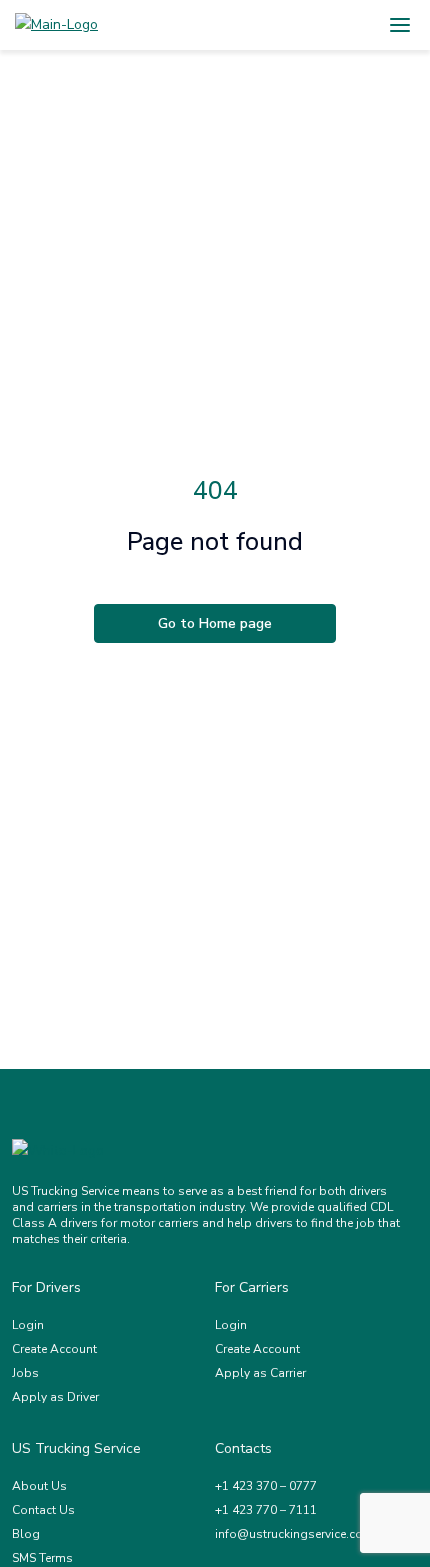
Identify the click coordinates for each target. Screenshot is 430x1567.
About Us (39, 1486)
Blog (26, 1534)
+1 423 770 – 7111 (266, 1510)
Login (28, 1325)
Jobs (25, 1373)
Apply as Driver (55, 1397)
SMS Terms (42, 1558)
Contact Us (43, 1510)
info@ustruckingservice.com (294, 1534)
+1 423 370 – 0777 (266, 1486)
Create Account (54, 1349)
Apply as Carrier (260, 1373)
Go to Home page (215, 623)
